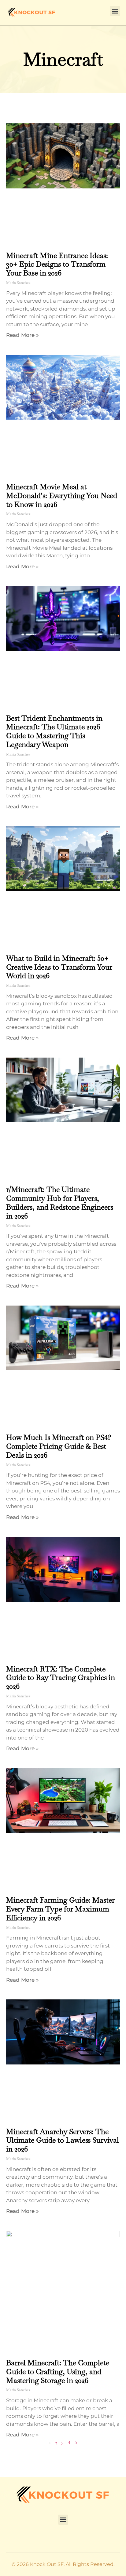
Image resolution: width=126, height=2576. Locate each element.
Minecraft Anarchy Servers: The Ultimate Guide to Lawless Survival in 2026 (63, 2140)
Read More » (22, 335)
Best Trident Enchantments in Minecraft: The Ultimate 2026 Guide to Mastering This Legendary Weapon (54, 731)
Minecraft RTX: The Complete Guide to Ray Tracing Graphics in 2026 (61, 1678)
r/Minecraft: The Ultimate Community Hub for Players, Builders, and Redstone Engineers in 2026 (60, 1202)
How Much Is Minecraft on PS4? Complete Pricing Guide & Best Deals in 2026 (59, 1446)
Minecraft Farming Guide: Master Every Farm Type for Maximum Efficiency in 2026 (60, 1909)
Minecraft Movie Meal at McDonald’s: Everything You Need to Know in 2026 (62, 496)
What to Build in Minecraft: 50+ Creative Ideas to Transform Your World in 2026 (59, 967)
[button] (115, 11)
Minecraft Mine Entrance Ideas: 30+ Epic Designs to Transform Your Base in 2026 (57, 264)
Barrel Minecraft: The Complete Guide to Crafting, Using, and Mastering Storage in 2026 (58, 2372)
